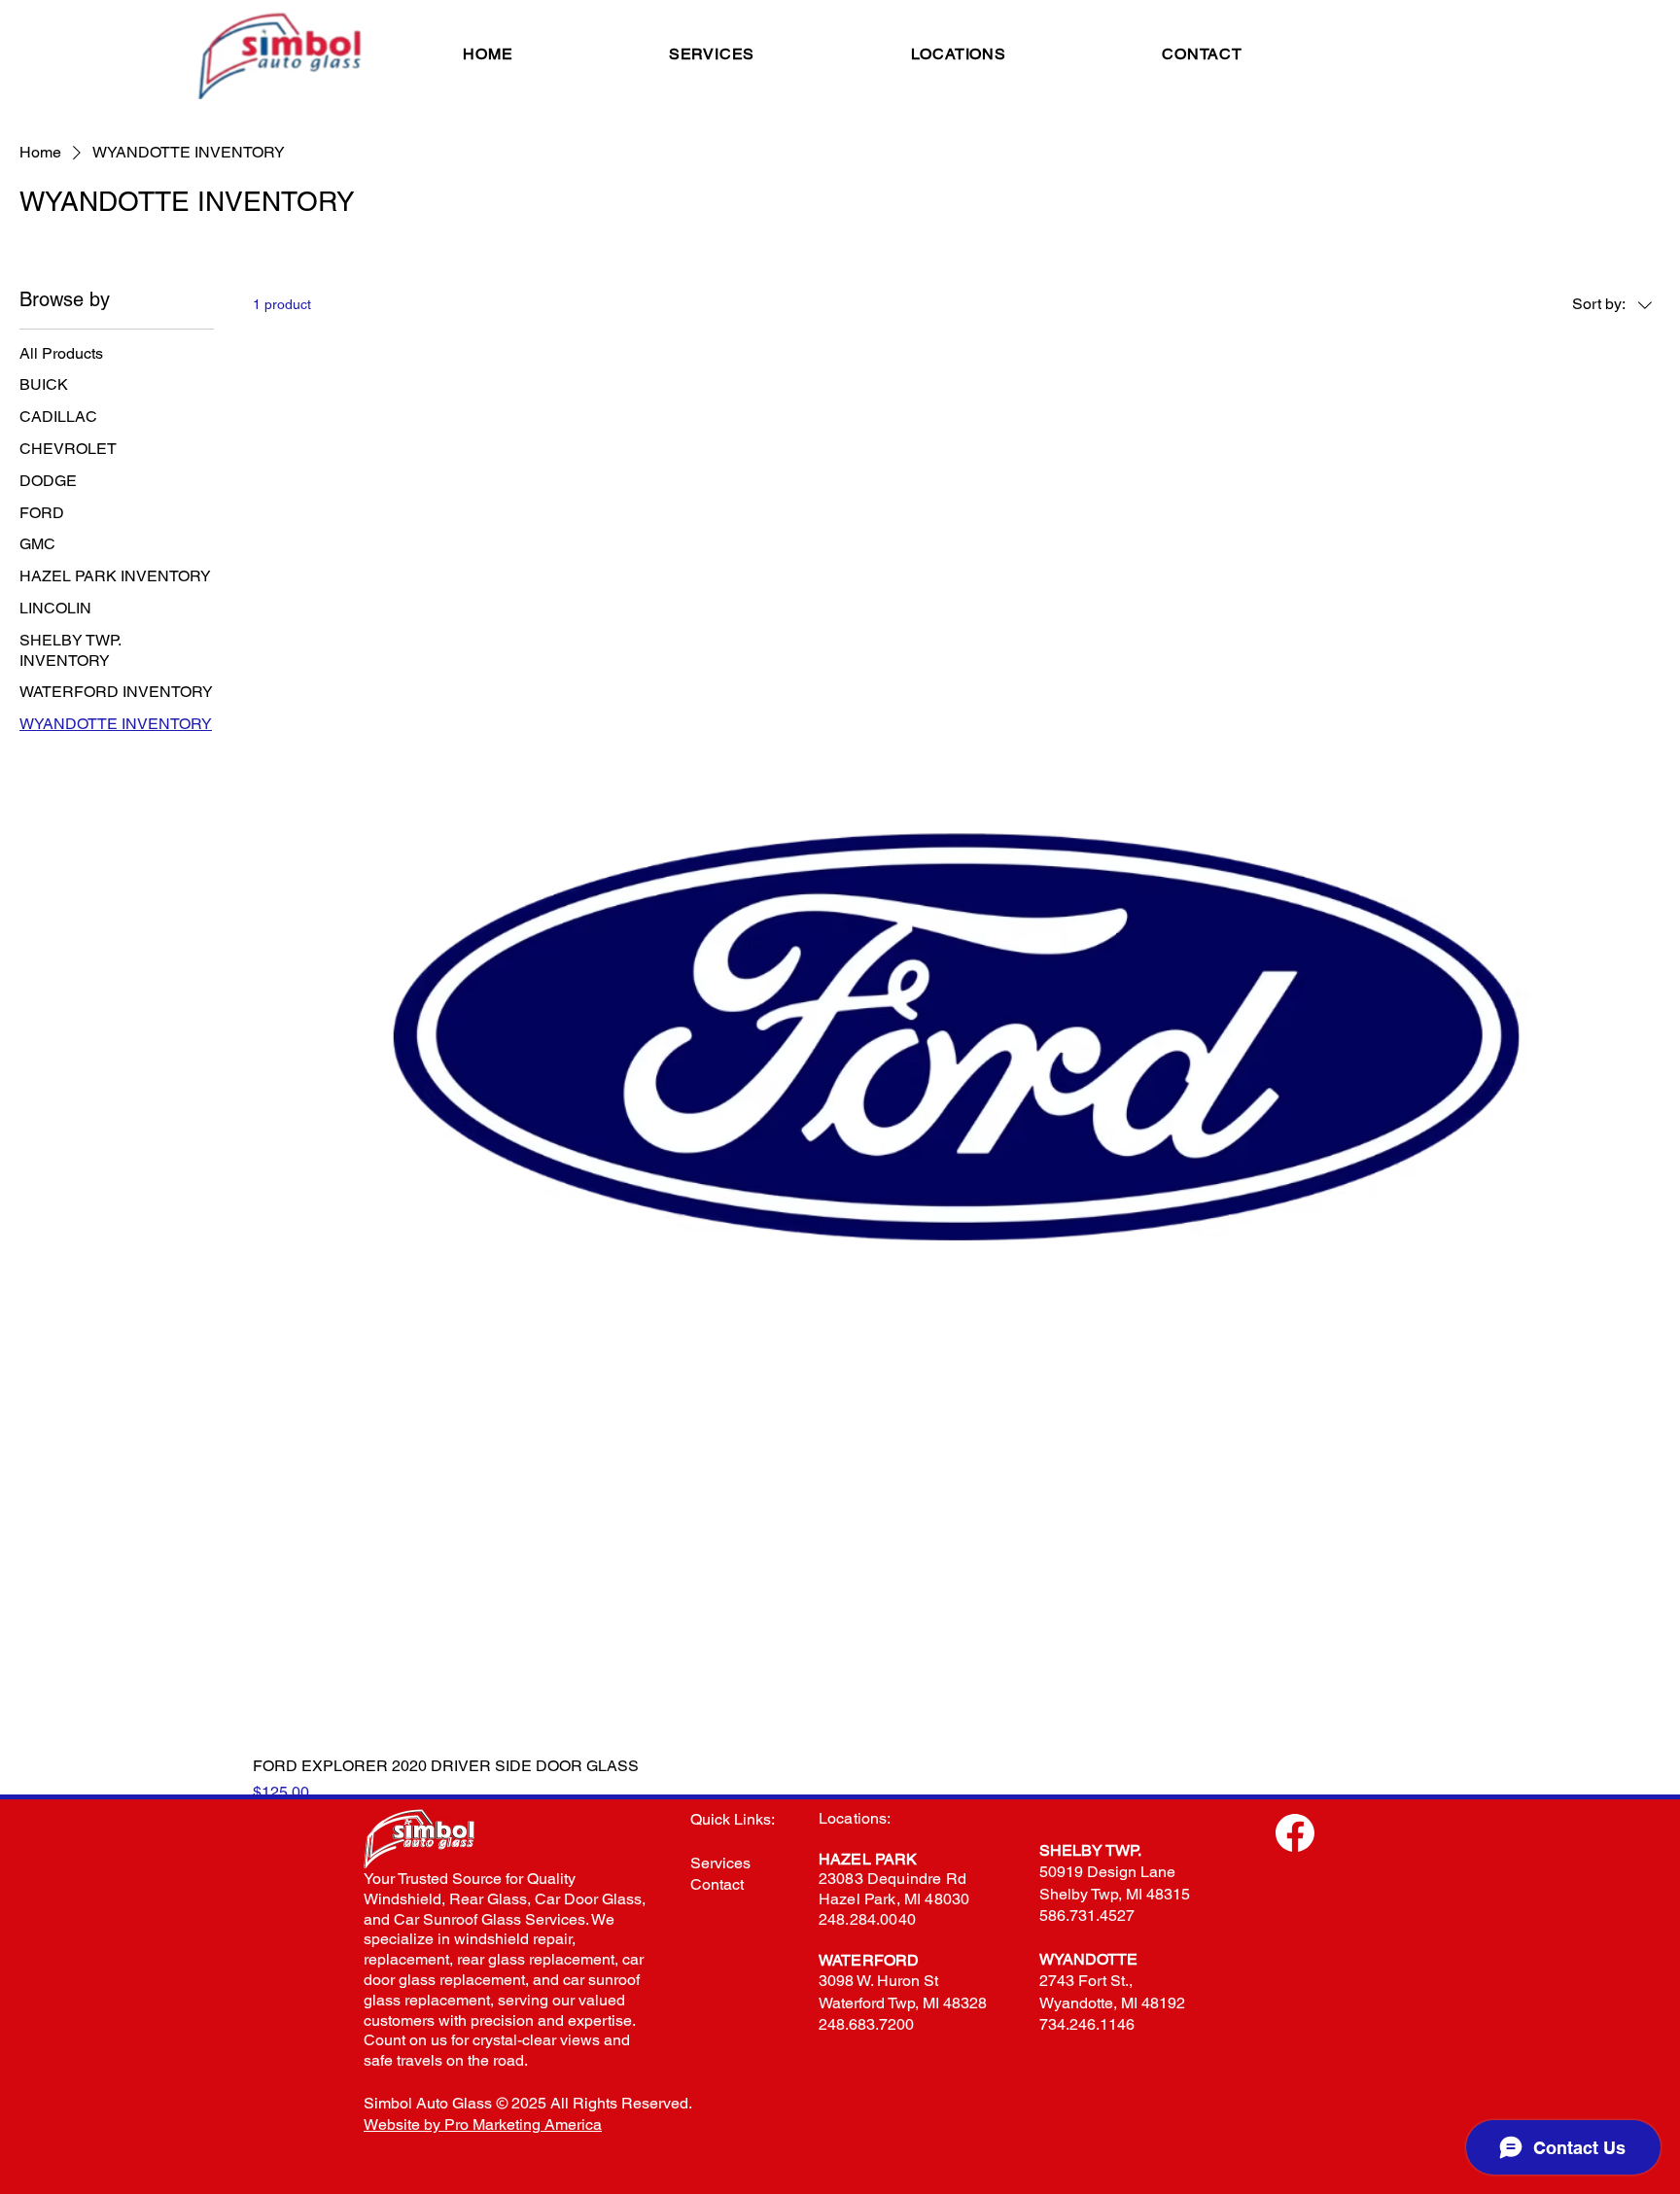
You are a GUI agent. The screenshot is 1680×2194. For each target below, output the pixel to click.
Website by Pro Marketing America (483, 2124)
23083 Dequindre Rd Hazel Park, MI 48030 (894, 1889)
